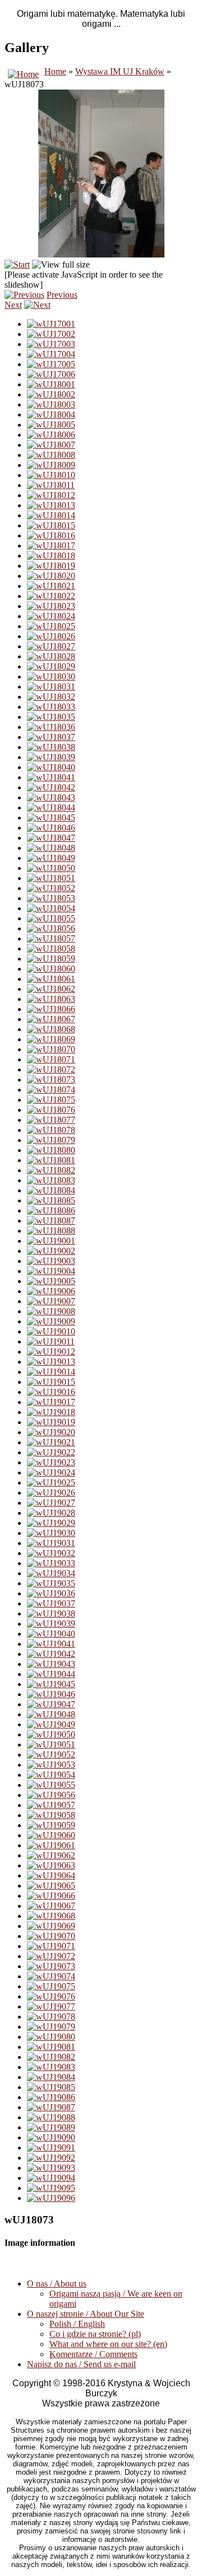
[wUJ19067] (51, 1906)
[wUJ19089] (51, 2127)
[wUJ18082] (51, 1170)
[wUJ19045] (51, 1684)
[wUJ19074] (51, 1976)
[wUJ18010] (51, 475)
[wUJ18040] (51, 767)
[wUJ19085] (51, 2087)
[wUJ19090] (51, 2137)
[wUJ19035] (51, 1583)
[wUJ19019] (51, 1422)
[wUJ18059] (51, 959)
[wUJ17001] (51, 324)
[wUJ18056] (51, 928)
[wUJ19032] (51, 1553)
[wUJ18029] (51, 666)
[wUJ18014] (51, 515)
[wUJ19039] (51, 1624)
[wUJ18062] (51, 989)
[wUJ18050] (51, 868)
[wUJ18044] (51, 807)
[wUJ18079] (51, 1140)
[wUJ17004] (51, 354)
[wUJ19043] (51, 1664)
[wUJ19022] (51, 1452)
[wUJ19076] (51, 1996)
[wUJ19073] (51, 1966)
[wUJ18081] (51, 1160)
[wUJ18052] (51, 888)
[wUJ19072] (51, 1956)
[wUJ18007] (51, 445)
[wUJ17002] (51, 334)
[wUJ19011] (51, 1341)
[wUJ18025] (51, 626)
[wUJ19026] (51, 1493)
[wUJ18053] (51, 898)
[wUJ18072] (51, 1069)
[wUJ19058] (51, 1815)
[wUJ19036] (51, 1593)
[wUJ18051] (51, 878)
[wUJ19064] (51, 1875)
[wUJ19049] (51, 1724)
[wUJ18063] (51, 999)
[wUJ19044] (51, 1674)
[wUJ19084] (51, 2077)
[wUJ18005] (51, 425)
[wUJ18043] (51, 797)
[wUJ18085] (51, 1200)
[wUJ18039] (51, 757)
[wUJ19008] (51, 1311)
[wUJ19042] (51, 1654)
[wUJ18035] (51, 717)
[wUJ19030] (51, 1533)
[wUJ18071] (51, 1059)
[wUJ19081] (51, 2047)
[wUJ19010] (51, 1331)
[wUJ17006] (51, 374)
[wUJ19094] (51, 2178)
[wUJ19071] (51, 1946)
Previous (62, 295)
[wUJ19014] (51, 1372)
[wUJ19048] (51, 1714)
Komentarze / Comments (93, 2354)
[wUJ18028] (51, 656)
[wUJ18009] (51, 465)
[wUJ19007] (51, 1301)
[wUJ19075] (51, 1986)
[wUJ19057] (51, 1805)
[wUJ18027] (51, 646)
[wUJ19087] (51, 2107)
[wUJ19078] (51, 2017)
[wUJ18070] (51, 1049)
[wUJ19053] (51, 1765)
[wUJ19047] (51, 1704)
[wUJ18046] (51, 828)
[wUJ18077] (51, 1120)
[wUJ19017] (51, 1402)
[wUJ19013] (51, 1362)
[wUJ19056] (51, 1795)
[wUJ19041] (51, 1644)
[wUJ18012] (51, 495)
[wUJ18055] (51, 918)
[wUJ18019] (51, 566)
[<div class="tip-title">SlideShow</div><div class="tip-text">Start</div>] (17, 264)
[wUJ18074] (51, 1090)
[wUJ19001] (51, 1241)
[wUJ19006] (51, 1291)
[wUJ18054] (51, 908)
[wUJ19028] (51, 1513)
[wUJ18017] (51, 545)
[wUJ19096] (51, 2198)
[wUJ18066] (51, 1009)
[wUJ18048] (51, 848)
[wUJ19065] (51, 1886)
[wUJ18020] (51, 576)
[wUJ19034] (51, 1573)
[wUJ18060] (51, 969)
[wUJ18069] (51, 1039)
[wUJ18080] (51, 1150)
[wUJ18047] (51, 838)
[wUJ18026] (51, 636)
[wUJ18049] (51, 858)
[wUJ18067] (51, 1019)
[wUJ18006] (51, 435)
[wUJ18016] (51, 535)
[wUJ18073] (51, 1079)
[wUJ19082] (51, 2057)
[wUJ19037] (51, 1603)
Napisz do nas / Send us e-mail (81, 2364)
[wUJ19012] (51, 1352)
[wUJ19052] (51, 1755)
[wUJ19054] (51, 1775)
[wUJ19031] (51, 1543)
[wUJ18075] (51, 1100)
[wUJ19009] (51, 1321)
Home (55, 71)
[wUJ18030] (51, 676)
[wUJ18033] (51, 707)
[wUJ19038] (51, 1613)
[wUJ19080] (51, 2037)
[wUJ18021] (51, 586)
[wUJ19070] (51, 1936)
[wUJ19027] (51, 1503)
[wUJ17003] (51, 344)
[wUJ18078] (51, 1130)
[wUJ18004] (51, 414)
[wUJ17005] (51, 364)
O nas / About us (57, 2284)
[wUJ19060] (51, 1835)
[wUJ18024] (51, 616)
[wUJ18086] (51, 1210)
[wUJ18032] (51, 697)
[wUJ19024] (51, 1472)
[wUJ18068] (51, 1029)
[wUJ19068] (51, 1916)
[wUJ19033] (51, 1563)
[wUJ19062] (51, 1855)
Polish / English (77, 2324)
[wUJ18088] (51, 1231)
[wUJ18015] (51, 525)
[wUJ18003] (51, 404)
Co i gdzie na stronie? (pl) (95, 2334)
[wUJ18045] (51, 818)
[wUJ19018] (51, 1412)
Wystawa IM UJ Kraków (120, 71)
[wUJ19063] (51, 1865)
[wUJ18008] (51, 455)
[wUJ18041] (51, 777)
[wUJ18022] (51, 596)
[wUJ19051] (51, 1744)
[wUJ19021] (51, 1442)
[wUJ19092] (51, 2158)
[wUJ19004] (51, 1271)
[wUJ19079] (51, 2027)
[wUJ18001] (51, 384)
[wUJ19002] (51, 1251)
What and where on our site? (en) (108, 2344)
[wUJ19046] (51, 1694)
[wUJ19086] (51, 2097)
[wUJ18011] (51, 485)
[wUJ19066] (51, 1896)
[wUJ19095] (51, 2188)
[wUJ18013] (51, 505)
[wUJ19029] (51, 1523)
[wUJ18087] (51, 1221)
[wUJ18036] (51, 727)
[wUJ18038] (51, 747)
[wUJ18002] (51, 394)
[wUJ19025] (51, 1483)
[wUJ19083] (51, 2067)
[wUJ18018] (51, 556)
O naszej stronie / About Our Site (86, 2314)
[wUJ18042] (51, 787)
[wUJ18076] (51, 1110)
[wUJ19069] (51, 1926)
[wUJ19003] (51, 1261)
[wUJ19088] (51, 2117)
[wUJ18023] (51, 606)
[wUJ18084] (51, 1190)
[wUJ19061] (51, 1845)
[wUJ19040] (51, 1634)
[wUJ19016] (51, 1392)
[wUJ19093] (51, 2168)
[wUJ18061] (51, 979)
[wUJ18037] (51, 737)
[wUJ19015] (51, 1382)
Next (13, 305)
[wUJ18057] (51, 938)
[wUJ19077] (51, 2006)
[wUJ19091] (51, 2148)
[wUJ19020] (51, 1432)
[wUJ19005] (51, 1281)
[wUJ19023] (51, 1462)
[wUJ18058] (51, 949)
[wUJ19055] (51, 1785)
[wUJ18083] (51, 1180)
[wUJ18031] (51, 687)
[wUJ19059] (51, 1825)
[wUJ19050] (51, 1734)
